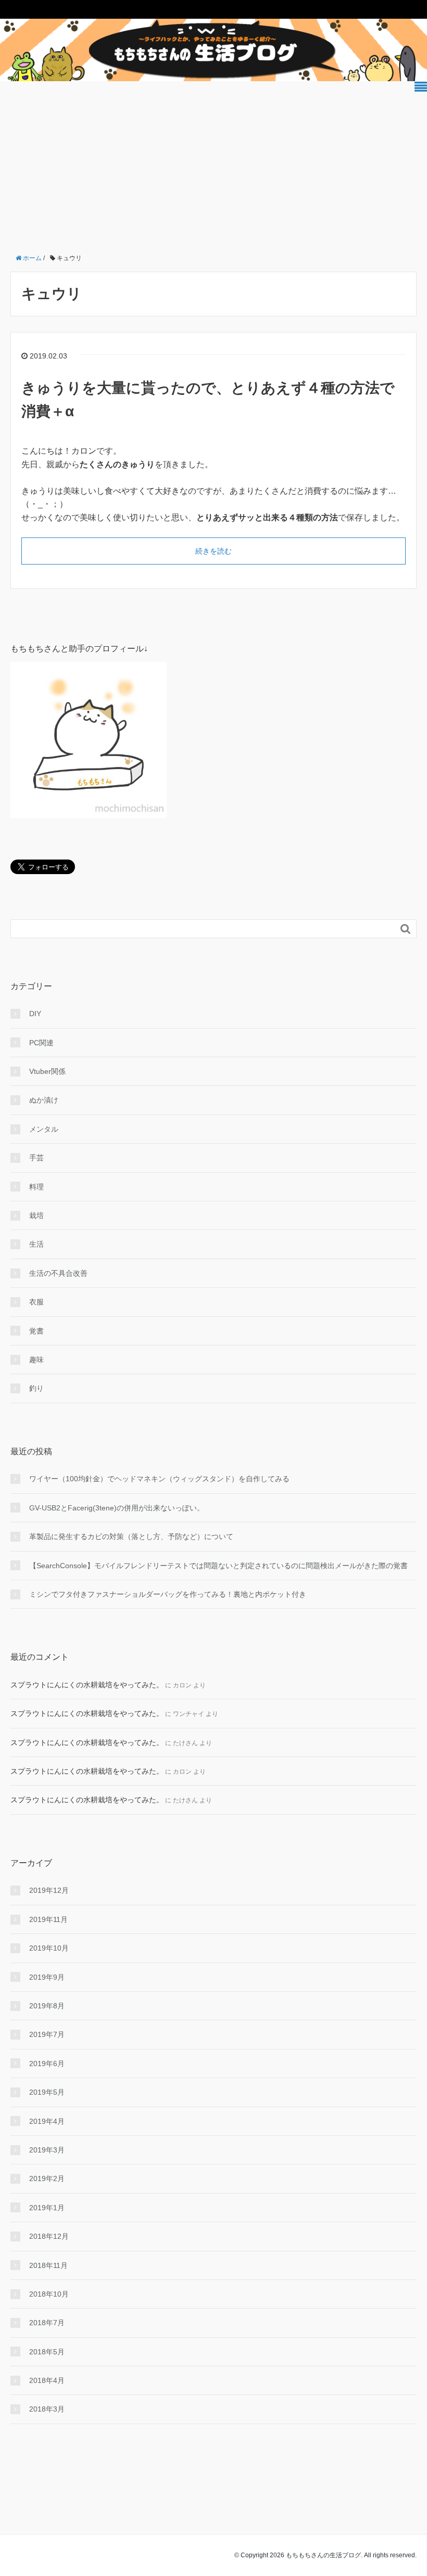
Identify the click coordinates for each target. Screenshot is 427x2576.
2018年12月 (49, 2236)
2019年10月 (49, 1948)
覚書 (36, 1331)
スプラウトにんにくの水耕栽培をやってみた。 (87, 1685)
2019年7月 (47, 2034)
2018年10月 (49, 2294)
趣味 (36, 1360)
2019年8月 (47, 2006)
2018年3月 (47, 2409)
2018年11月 (48, 2265)
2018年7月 (47, 2323)
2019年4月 (47, 2121)
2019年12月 (49, 1890)
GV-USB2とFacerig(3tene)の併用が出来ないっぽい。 (117, 1508)
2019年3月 (47, 2150)
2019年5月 (47, 2092)
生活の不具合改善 (58, 1273)
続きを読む (213, 551)
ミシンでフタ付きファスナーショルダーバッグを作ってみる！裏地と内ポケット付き (168, 1594)
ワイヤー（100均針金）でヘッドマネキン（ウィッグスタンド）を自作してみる (159, 1479)
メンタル (44, 1129)
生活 (36, 1244)
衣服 (36, 1302)
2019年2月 (47, 2178)
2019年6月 (47, 2064)
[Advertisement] (213, 166)
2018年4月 (47, 2380)
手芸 (36, 1158)
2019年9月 (47, 1977)
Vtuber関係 (47, 1071)
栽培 (36, 1215)
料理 (36, 1187)
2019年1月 (47, 2208)
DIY (35, 1014)
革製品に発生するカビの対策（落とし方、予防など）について (131, 1536)
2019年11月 (48, 1919)
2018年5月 (47, 2352)
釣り (36, 1388)
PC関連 (41, 1043)
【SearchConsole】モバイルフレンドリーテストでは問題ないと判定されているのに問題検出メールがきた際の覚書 (218, 1566)
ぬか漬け (44, 1100)
